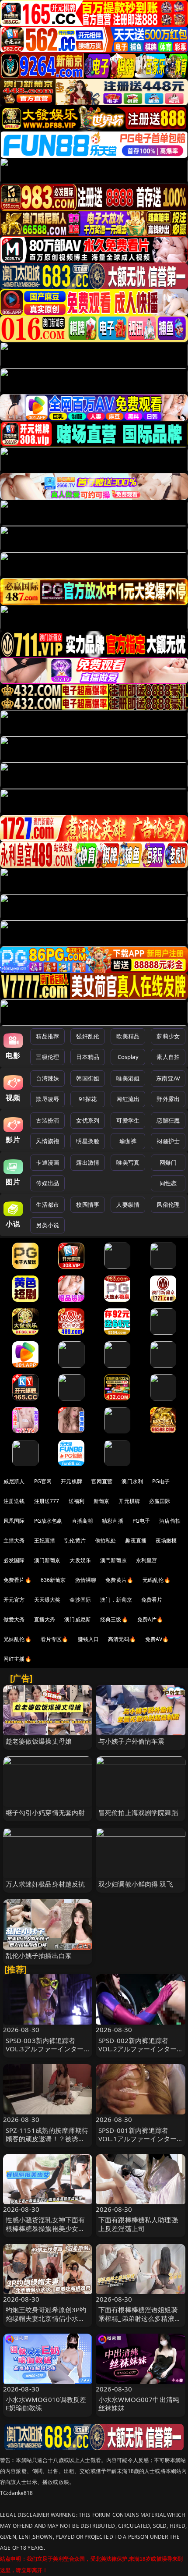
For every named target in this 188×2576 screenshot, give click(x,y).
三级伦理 (47, 1057)
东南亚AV (168, 1078)
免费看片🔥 (17, 1580)
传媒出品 (47, 1183)
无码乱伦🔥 (157, 1580)
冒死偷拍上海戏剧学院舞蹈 (138, 1812)
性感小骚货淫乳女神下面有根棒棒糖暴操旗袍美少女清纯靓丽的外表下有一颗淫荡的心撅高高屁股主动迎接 (45, 2232)
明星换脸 (88, 1141)
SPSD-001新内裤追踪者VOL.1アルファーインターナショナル (138, 2139)
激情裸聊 (86, 1580)
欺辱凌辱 (47, 1099)
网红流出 (128, 1099)
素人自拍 (168, 1057)
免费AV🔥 (157, 1639)
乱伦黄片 (75, 1540)
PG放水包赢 (48, 1521)
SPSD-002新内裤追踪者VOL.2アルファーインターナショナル (138, 2049)
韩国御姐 (88, 1078)
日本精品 (88, 1057)
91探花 (88, 1099)
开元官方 (14, 1600)
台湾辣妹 (47, 1078)
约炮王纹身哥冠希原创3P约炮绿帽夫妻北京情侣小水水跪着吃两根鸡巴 (46, 2318)
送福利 (77, 1501)
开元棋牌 (71, 1481)
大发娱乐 (80, 1560)
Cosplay (128, 1057)
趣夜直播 (136, 1540)
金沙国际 (80, 1600)
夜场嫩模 (166, 1540)
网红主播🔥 (17, 1659)
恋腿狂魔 (168, 1120)
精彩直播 (113, 1521)
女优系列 (88, 1120)
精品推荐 (47, 1036)
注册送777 (47, 1501)
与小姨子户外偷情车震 (132, 1741)
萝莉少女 (168, 1036)
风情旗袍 (47, 1141)
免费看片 (152, 1600)
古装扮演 (47, 1120)
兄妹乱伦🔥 (17, 1639)
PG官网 (43, 1481)
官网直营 (102, 1481)
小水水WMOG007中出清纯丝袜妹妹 (139, 2404)
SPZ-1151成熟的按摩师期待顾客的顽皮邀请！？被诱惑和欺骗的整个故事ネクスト (47, 2139)
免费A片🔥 (150, 1619)
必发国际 (14, 1560)
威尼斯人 (14, 1481)
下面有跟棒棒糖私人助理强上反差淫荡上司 (138, 2224)
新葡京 (101, 1501)
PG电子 (161, 1481)
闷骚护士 (168, 1141)
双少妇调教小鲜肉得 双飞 (136, 1884)
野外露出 (168, 1099)
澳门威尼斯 (78, 1619)
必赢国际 (160, 1501)
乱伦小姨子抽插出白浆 (39, 1955)
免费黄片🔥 (119, 1580)
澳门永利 (132, 1481)
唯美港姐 (128, 1078)
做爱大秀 (14, 1619)
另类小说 (47, 1225)
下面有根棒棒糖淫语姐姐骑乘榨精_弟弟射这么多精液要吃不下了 (140, 2318)
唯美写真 (128, 1162)
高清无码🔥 (122, 1639)
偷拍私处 (106, 1540)
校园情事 (88, 1205)
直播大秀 (45, 1619)
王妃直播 (45, 1540)
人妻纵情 (128, 1205)
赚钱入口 (89, 1639)
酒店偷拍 (170, 1521)
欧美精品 (128, 1036)
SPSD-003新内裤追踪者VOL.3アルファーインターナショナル (45, 2049)
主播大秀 (14, 1540)
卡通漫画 (47, 1162)
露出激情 (88, 1162)
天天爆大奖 (47, 1600)
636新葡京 (53, 1580)
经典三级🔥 (114, 1619)
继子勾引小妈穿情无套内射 (45, 1812)
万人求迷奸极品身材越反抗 (45, 1884)
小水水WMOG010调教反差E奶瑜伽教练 (46, 2404)
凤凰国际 (14, 1521)
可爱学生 (128, 1120)
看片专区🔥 (55, 1639)
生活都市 (47, 1205)
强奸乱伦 (88, 1036)
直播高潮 (82, 1521)
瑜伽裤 (128, 1141)
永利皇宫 (147, 1560)
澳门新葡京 (47, 1560)
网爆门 (168, 1162)
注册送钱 (14, 1501)
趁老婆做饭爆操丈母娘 (39, 1741)
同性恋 (168, 1183)
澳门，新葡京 (116, 1600)
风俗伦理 (168, 1205)
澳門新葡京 (113, 1560)
